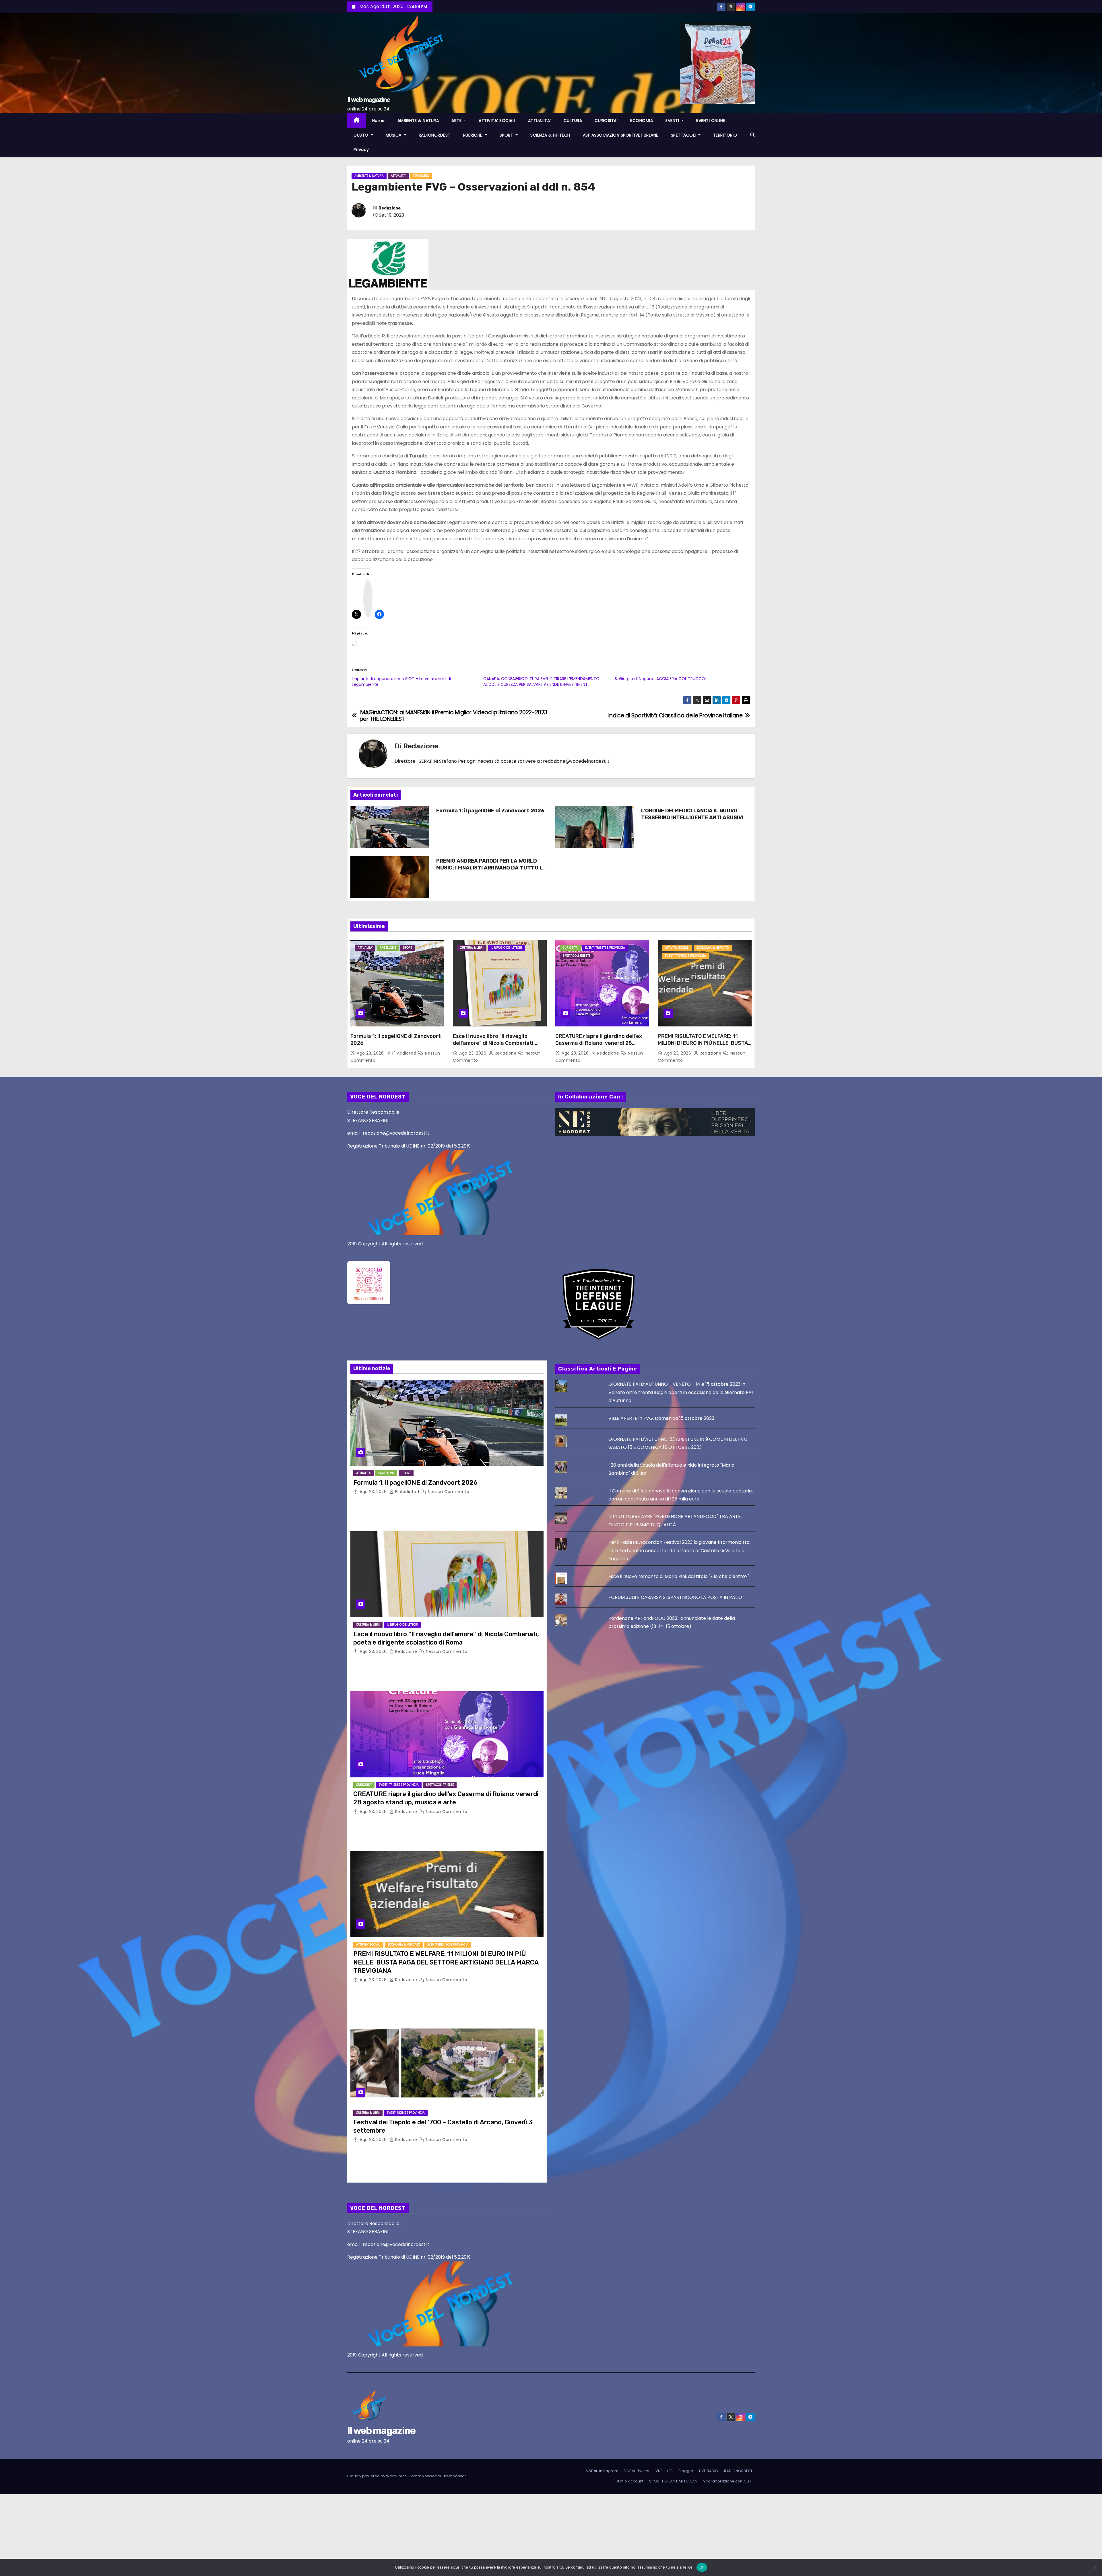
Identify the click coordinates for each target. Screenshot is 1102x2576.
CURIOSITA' (570, 948)
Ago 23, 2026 (371, 1053)
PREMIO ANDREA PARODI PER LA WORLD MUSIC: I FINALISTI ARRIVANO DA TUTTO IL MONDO (490, 868)
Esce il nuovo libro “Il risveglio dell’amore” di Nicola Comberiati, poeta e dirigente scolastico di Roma (499, 1043)
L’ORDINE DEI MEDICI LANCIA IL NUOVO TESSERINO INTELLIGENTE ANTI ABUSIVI (692, 814)
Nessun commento (449, 1492)
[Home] (357, 121)
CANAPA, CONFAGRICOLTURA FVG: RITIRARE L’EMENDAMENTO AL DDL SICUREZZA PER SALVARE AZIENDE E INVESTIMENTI (541, 682)
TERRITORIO (725, 135)
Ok (702, 2567)
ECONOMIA (642, 121)
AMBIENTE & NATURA (418, 121)
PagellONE (388, 948)
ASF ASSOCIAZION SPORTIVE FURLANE (621, 135)
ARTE (457, 121)
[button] (752, 135)
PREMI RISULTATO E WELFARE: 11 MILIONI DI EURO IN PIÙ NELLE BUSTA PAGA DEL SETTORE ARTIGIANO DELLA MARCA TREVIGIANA (705, 1047)
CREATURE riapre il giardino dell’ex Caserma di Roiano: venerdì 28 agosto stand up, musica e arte (599, 1043)
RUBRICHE (474, 135)
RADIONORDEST (435, 135)
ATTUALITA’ (540, 121)
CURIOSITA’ (606, 121)
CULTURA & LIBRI (472, 948)
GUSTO (362, 135)
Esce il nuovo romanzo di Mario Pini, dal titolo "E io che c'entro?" (679, 1576)
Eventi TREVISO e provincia (685, 956)
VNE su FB (664, 2471)
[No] (1095, 2567)
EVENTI (673, 121)
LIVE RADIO (709, 2471)
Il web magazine (369, 100)
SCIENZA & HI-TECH (550, 135)
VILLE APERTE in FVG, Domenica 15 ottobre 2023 (661, 1418)
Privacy (361, 150)
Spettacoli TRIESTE (576, 956)
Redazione (390, 208)
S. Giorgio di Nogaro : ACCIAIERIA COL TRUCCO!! (661, 679)
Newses (429, 2476)
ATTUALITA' (398, 176)
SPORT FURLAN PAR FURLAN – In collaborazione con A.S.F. (701, 2481)
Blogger (686, 2471)
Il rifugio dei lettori (506, 948)
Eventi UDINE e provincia (406, 2113)
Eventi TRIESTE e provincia (605, 948)
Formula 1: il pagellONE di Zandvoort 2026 (490, 811)
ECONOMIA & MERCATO (713, 948)
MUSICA (394, 135)
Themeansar (454, 2476)
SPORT (507, 135)
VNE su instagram (602, 2471)
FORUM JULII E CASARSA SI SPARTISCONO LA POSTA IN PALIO (675, 1597)
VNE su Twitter (637, 2471)
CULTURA (573, 121)
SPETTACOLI (684, 135)
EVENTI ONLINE (711, 121)
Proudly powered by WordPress (377, 2476)
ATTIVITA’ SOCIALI (497, 121)
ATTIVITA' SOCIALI (677, 948)
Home (379, 121)
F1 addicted (404, 1053)
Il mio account (630, 2481)
